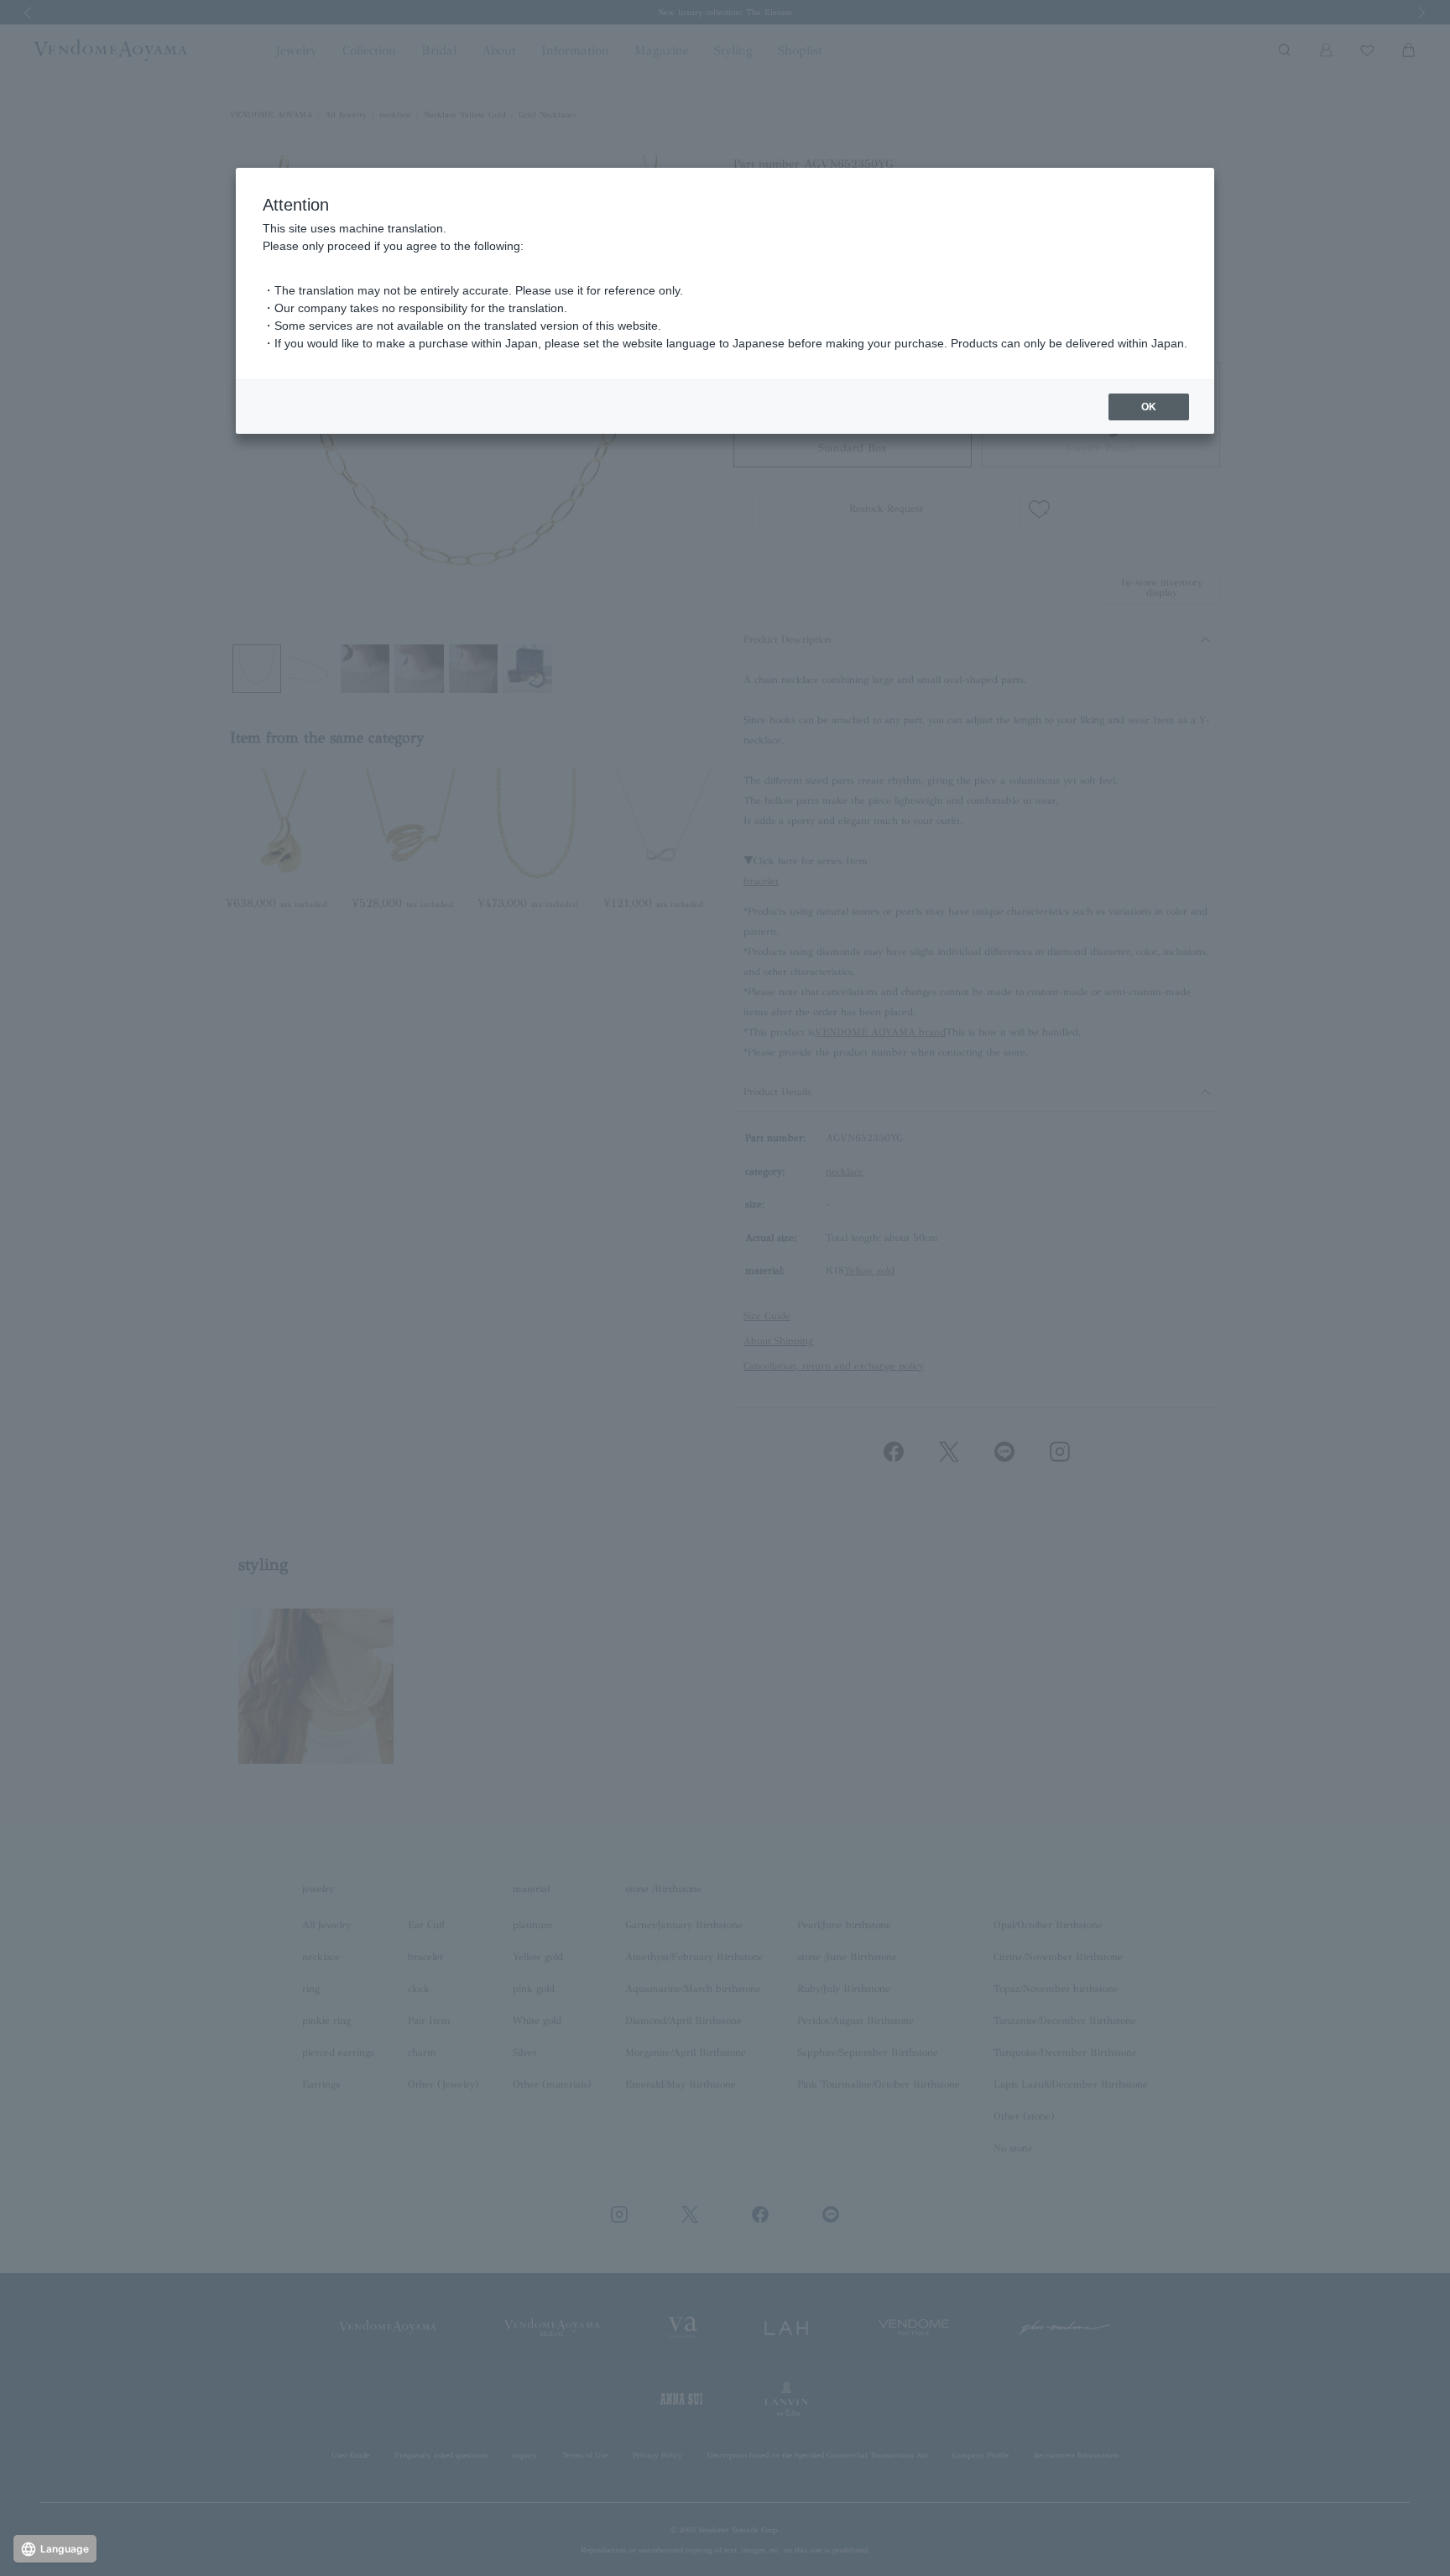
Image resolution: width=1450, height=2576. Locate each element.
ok (1149, 407)
